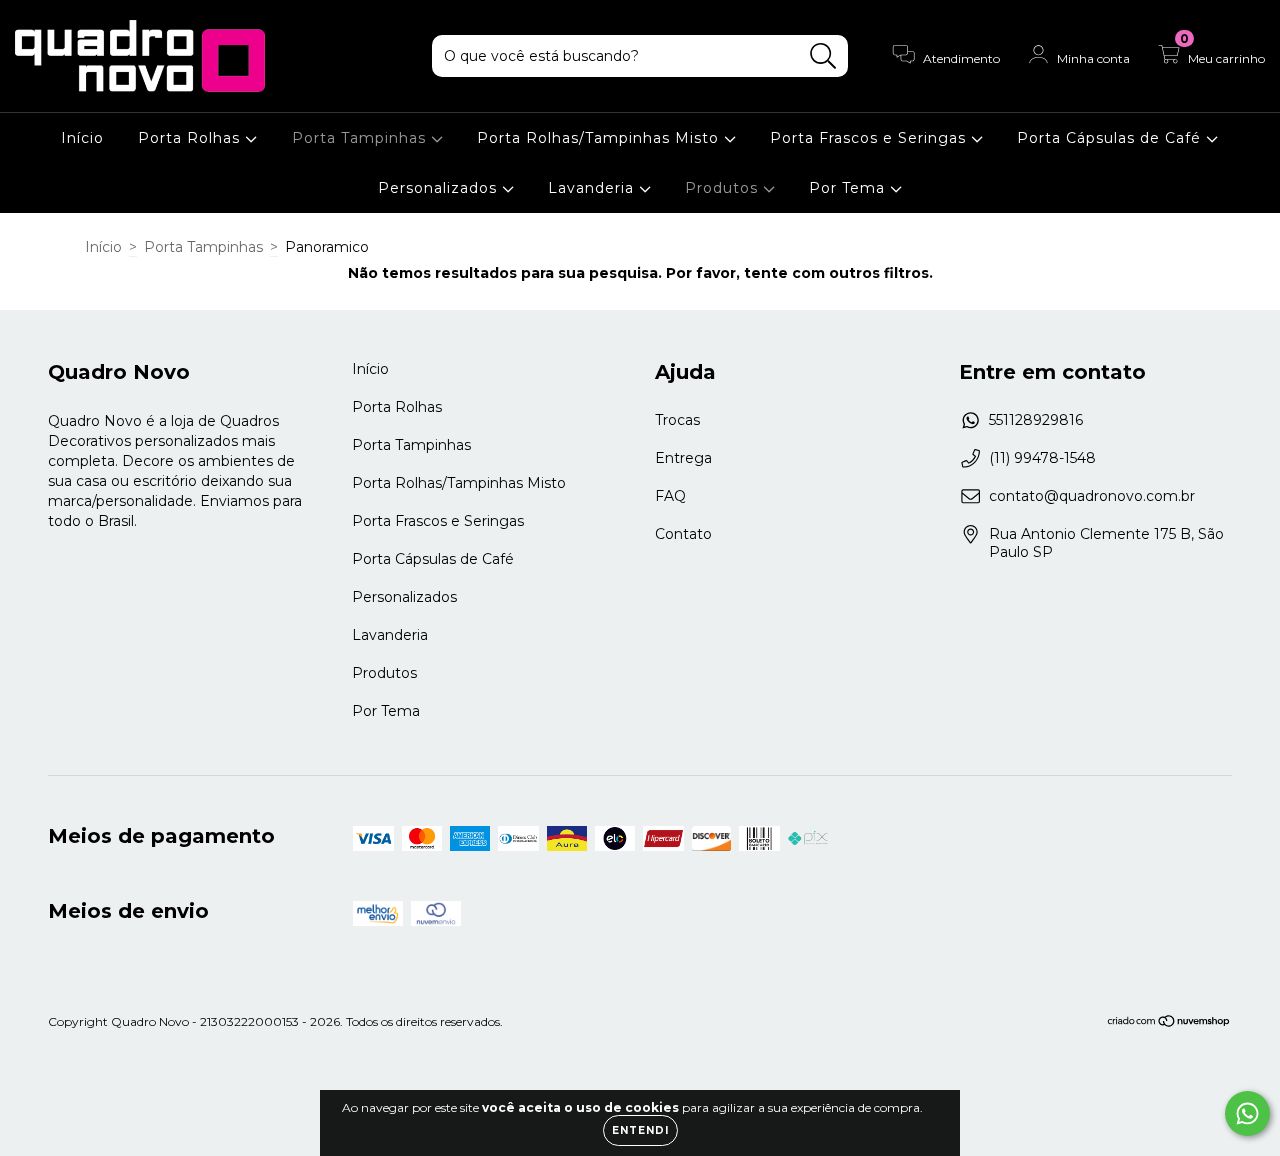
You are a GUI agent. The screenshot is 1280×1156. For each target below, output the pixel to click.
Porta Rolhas (191, 138)
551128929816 (1036, 420)
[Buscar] (823, 56)
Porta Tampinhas (361, 138)
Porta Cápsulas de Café (1111, 138)
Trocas (677, 420)
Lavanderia (593, 188)
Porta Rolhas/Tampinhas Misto (600, 138)
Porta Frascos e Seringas (870, 138)
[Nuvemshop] (1169, 1022)
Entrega (683, 458)
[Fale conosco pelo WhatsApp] (1247, 1113)
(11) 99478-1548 (1042, 458)
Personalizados (440, 188)
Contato (683, 534)
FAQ (670, 496)
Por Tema (849, 188)
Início (82, 138)
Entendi (640, 1130)
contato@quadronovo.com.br (1092, 496)
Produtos (724, 188)
